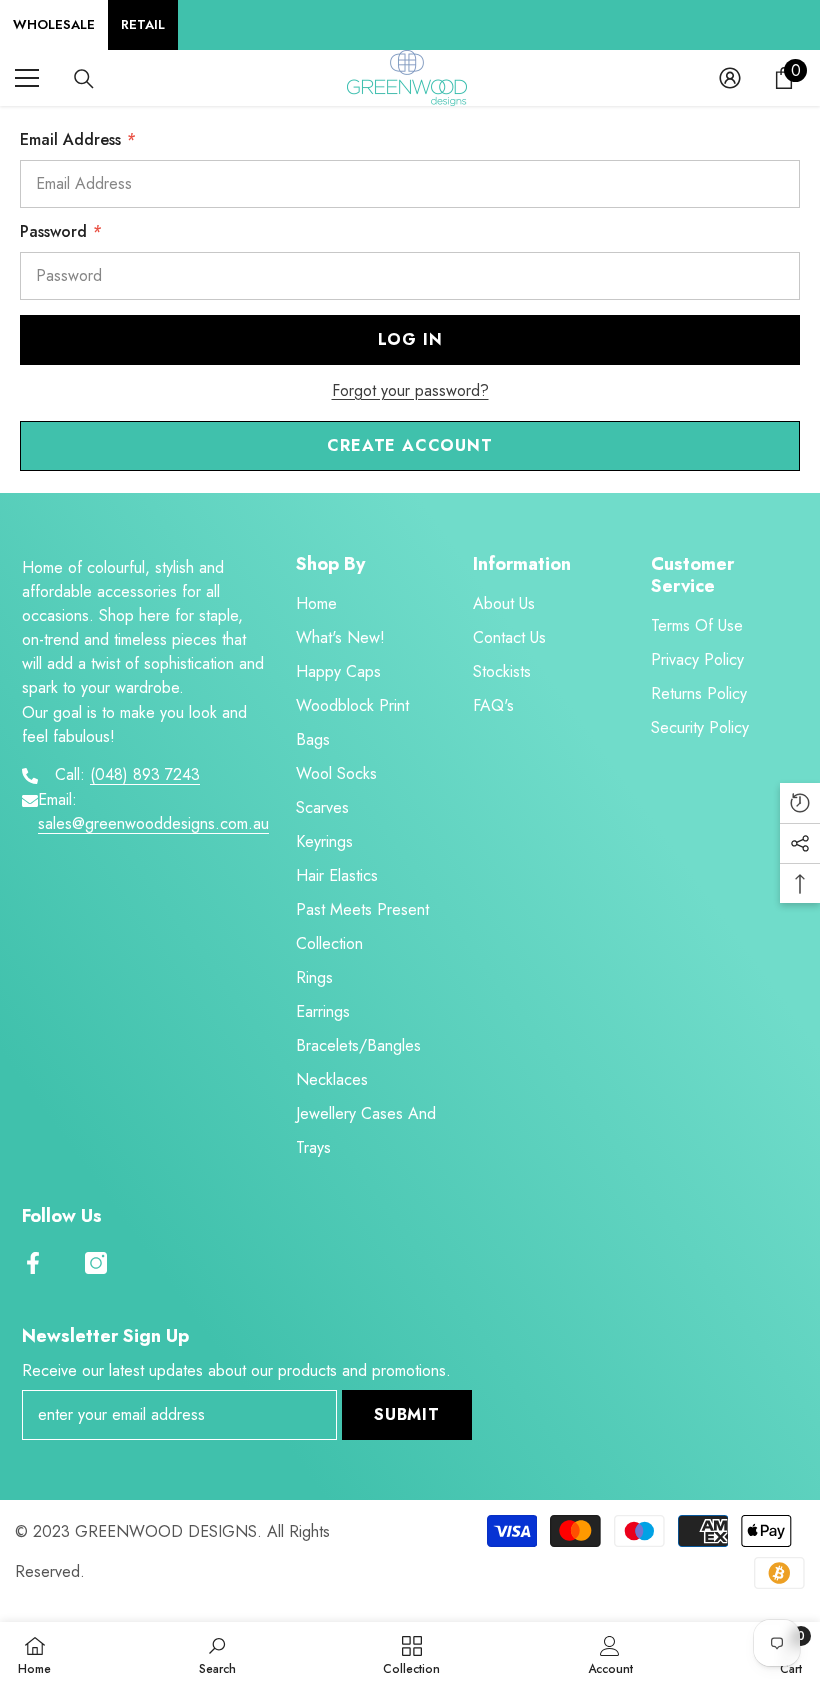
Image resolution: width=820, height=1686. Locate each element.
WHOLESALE (54, 24)
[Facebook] (33, 1263)
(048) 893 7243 (145, 774)
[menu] (27, 78)
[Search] (84, 79)
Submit (407, 1414)
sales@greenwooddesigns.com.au (153, 823)
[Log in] (730, 78)
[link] (217, 1654)
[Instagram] (96, 1263)
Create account (409, 445)
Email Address (77, 139)
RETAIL (143, 24)
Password (60, 231)
